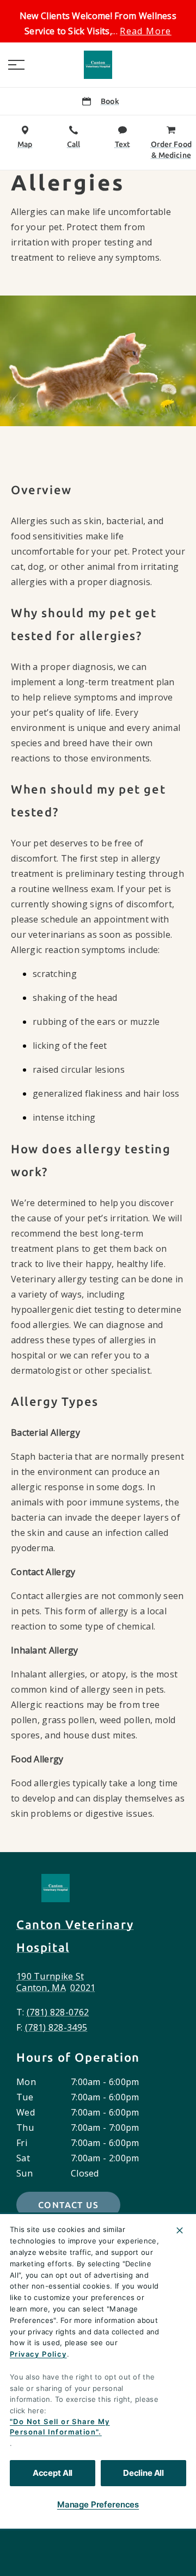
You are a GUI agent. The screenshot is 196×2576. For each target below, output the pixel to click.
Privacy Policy (38, 2354)
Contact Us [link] (68, 2205)
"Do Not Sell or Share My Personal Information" (60, 2427)
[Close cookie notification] (180, 2230)
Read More (146, 31)
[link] (98, 65)
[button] (16, 65)
